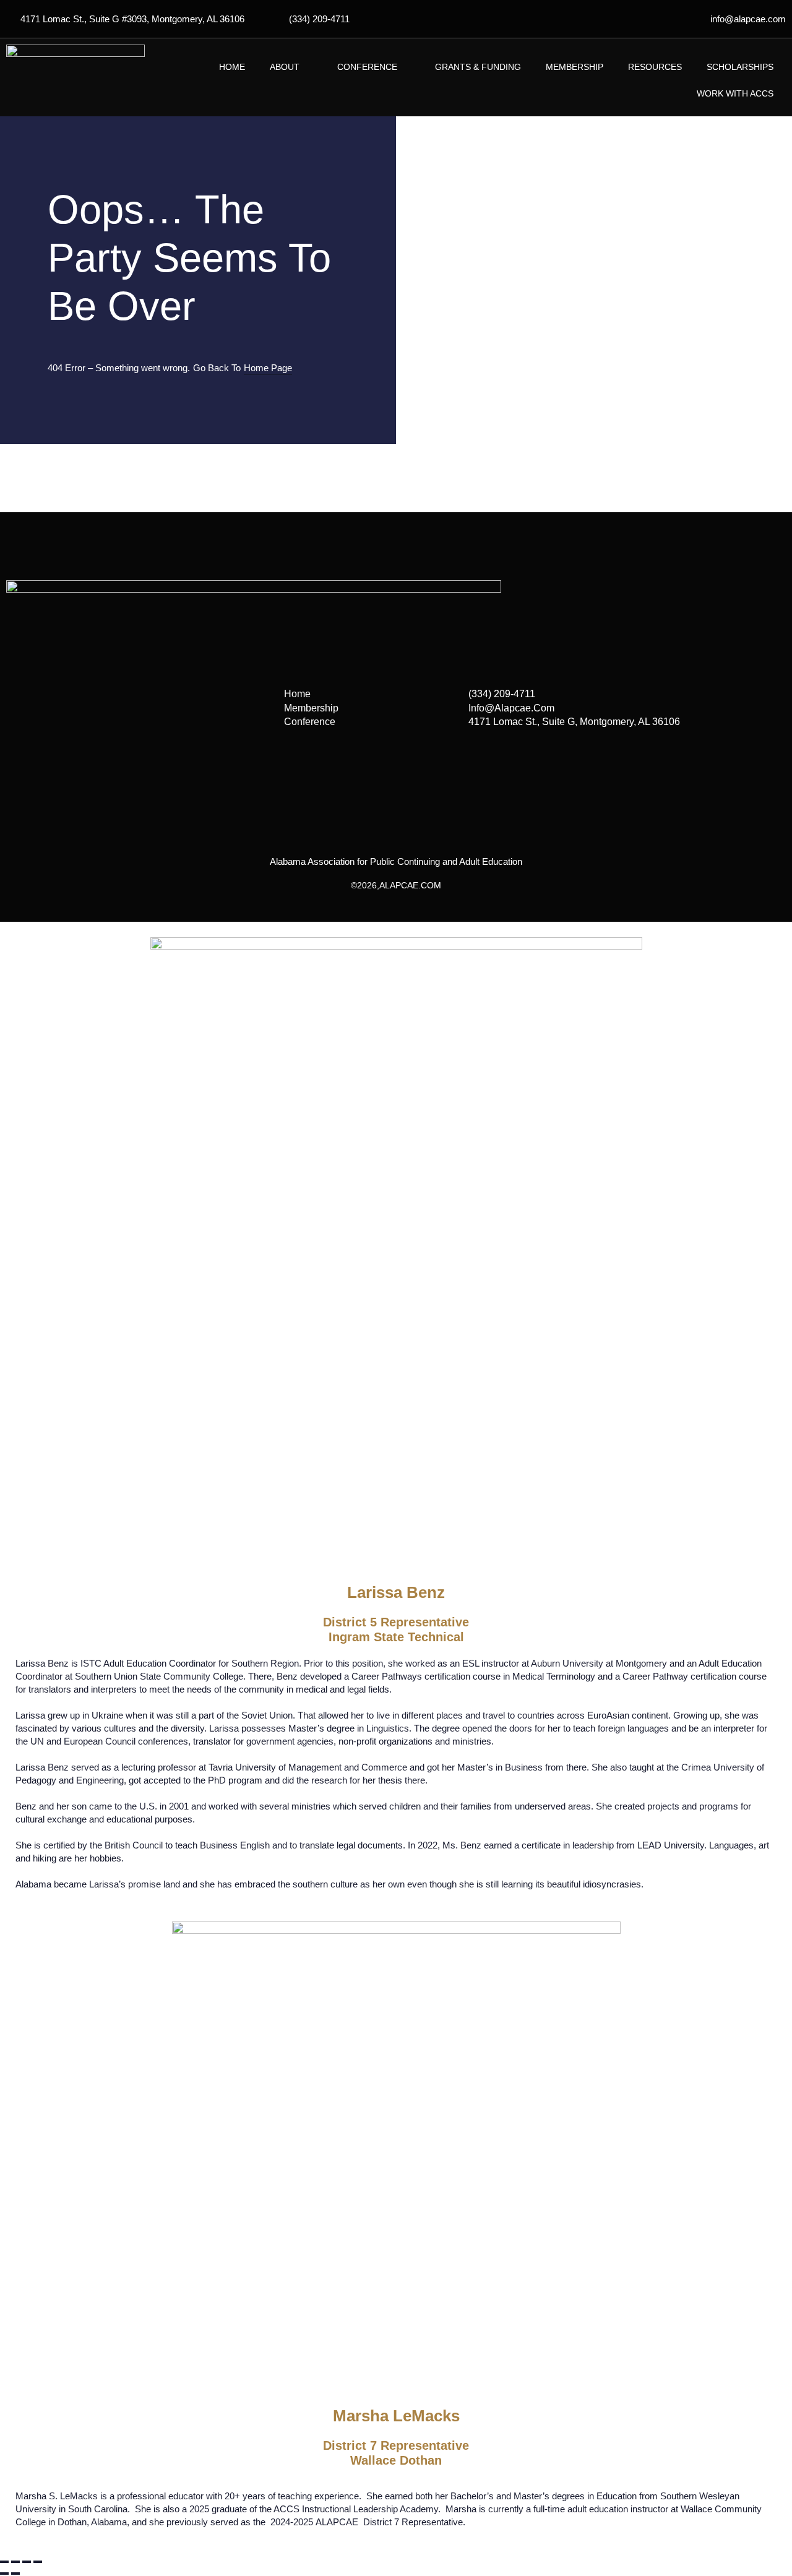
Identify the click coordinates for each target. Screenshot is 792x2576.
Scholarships (740, 67)
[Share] (27, 2562)
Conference (367, 67)
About (285, 67)
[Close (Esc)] (38, 2562)
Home (232, 67)
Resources (655, 67)
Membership (575, 67)
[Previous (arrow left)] (4, 2574)
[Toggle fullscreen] (15, 2562)
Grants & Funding (478, 67)
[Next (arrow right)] (15, 2574)
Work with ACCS (735, 93)
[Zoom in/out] (4, 2562)
